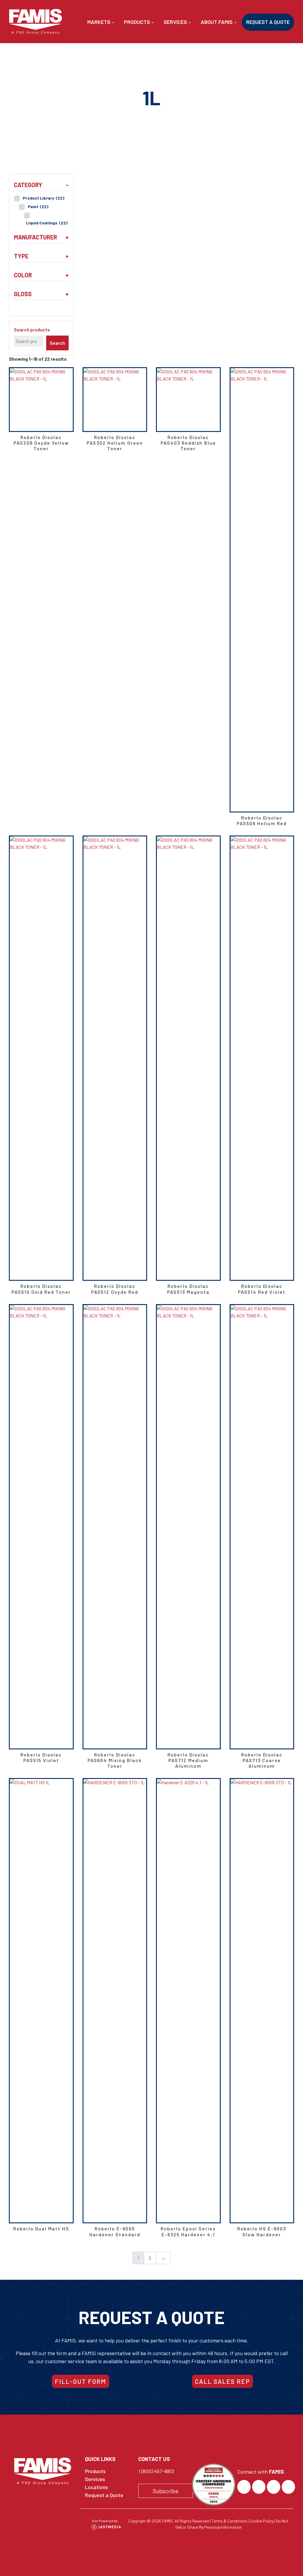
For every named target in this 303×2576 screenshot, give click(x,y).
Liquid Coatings (47, 223)
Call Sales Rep (223, 2381)
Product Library (43, 198)
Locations (96, 2487)
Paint (38, 207)
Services (176, 22)
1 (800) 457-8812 (156, 2471)
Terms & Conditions (229, 2521)
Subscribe (166, 2491)
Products (138, 22)
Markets (99, 22)
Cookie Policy (261, 2521)
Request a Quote (268, 22)
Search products (32, 330)
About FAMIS (217, 22)
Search (57, 343)
